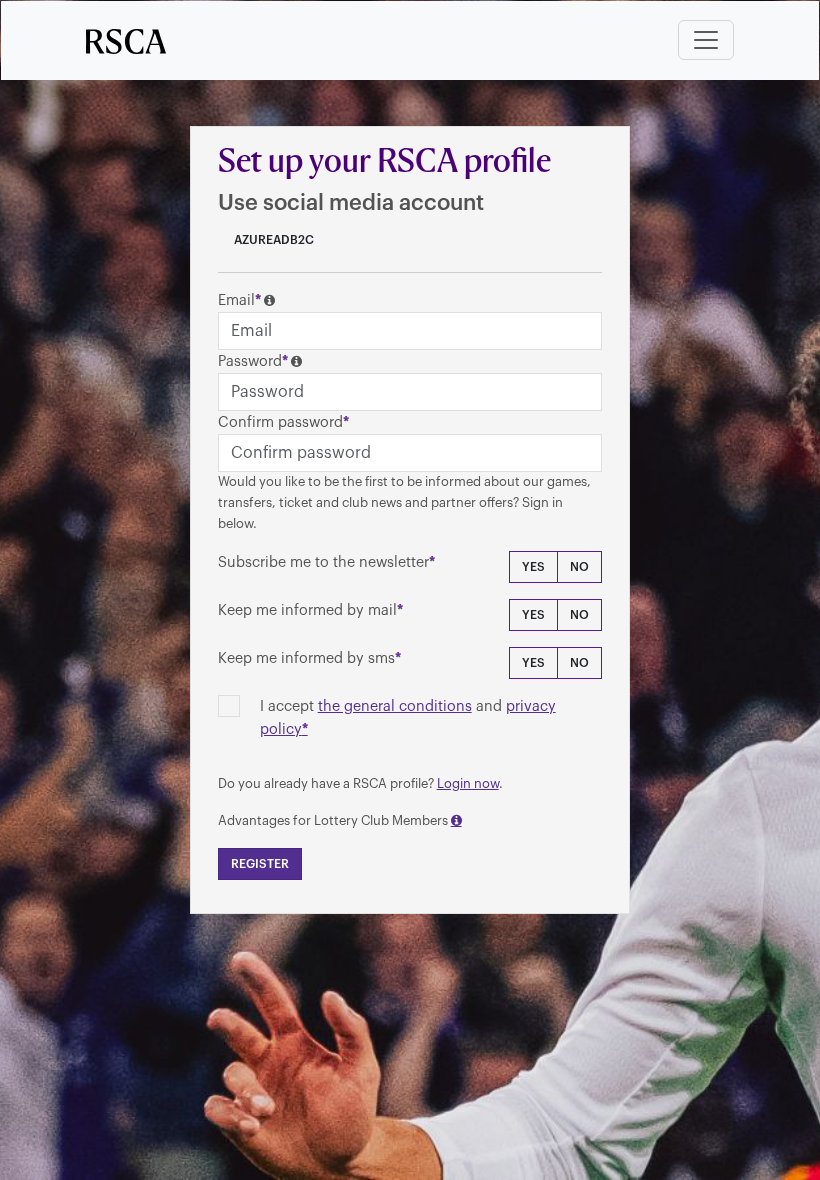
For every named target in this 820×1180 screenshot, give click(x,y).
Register (260, 864)
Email (236, 300)
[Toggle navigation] (706, 40)
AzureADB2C (272, 240)
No (579, 567)
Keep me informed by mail (307, 610)
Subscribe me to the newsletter (323, 562)
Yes (533, 567)
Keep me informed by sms (306, 658)
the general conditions (395, 706)
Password (250, 361)
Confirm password (280, 422)
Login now (468, 783)
